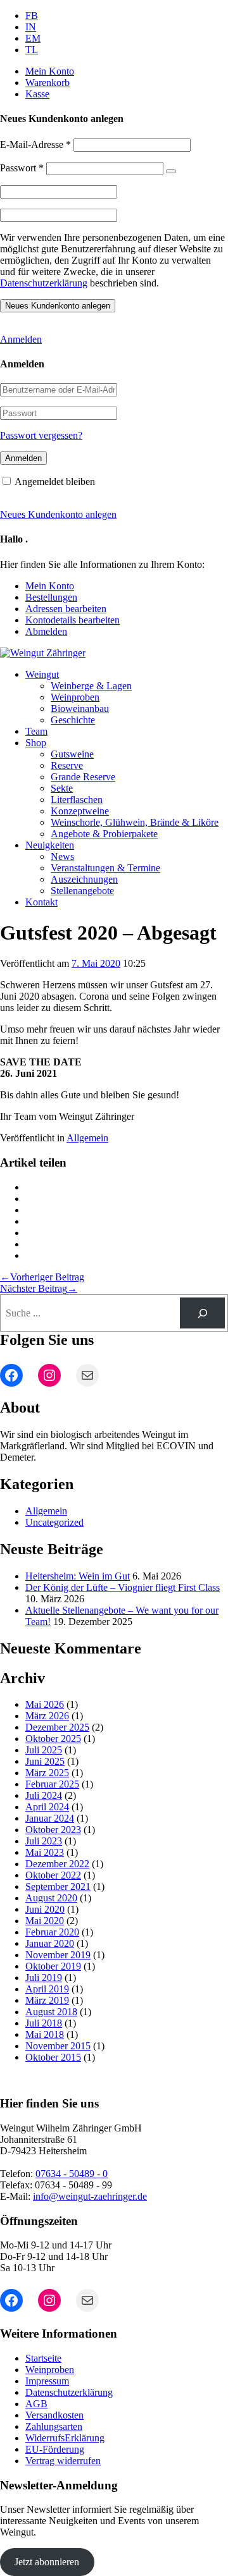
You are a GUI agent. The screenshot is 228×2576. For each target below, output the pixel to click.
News (62, 856)
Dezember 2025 (57, 1727)
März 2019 (47, 2000)
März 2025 (47, 1773)
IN (31, 27)
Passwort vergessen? (41, 435)
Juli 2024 (44, 1795)
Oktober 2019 (53, 1966)
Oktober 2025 (53, 1739)
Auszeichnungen (84, 879)
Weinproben (75, 697)
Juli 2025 (44, 1750)
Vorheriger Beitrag (42, 1277)
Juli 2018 (44, 2023)
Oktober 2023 (53, 1830)
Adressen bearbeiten (66, 609)
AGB (36, 2404)
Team (36, 731)
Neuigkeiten (50, 845)
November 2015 (58, 2046)
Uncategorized (54, 1522)
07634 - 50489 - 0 (72, 2174)
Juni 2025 (45, 1761)
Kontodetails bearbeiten (73, 620)
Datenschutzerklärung (44, 283)
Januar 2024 (50, 1818)
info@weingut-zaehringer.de (90, 2196)
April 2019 (47, 1989)
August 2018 (51, 2012)
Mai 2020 (45, 1921)
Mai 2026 (45, 1704)
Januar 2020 (50, 1943)
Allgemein (87, 1138)
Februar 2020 (52, 1932)
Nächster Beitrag (39, 1288)
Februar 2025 (52, 1784)
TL (32, 50)
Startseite (43, 2358)
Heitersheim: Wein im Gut (78, 1576)
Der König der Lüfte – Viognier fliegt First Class (123, 1587)
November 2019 (58, 1955)
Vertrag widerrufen (63, 2461)
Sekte (62, 788)
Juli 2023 (44, 1841)
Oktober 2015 (53, 2057)
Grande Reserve (83, 777)
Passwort (22, 168)
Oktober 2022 (53, 1875)
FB (32, 15)
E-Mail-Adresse (35, 144)
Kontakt (41, 902)
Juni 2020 (45, 1909)
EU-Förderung (55, 2449)
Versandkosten (54, 2415)
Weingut (42, 674)
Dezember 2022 (57, 1864)
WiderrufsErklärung (65, 2438)
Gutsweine (72, 754)
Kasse (37, 94)
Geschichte (73, 720)
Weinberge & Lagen (91, 686)
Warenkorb (47, 83)
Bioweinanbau (80, 708)
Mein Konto (50, 71)
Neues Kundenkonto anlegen (58, 514)
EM (33, 38)
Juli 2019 (44, 1978)
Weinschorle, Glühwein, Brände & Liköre (135, 822)
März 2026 (47, 1716)
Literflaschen (77, 800)
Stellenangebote (82, 891)
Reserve (67, 765)
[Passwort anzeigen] (171, 171)
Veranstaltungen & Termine (105, 868)
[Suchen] (202, 1313)
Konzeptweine (80, 811)
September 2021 (58, 1886)
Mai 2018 (45, 2034)
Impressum (47, 2381)
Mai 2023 (45, 1852)
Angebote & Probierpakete (104, 834)
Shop (36, 743)
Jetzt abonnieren (47, 2562)
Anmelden (21, 339)
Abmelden (46, 631)
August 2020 (51, 1898)
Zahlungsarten (54, 2426)
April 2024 (47, 1807)
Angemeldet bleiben (55, 481)
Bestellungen (51, 597)
